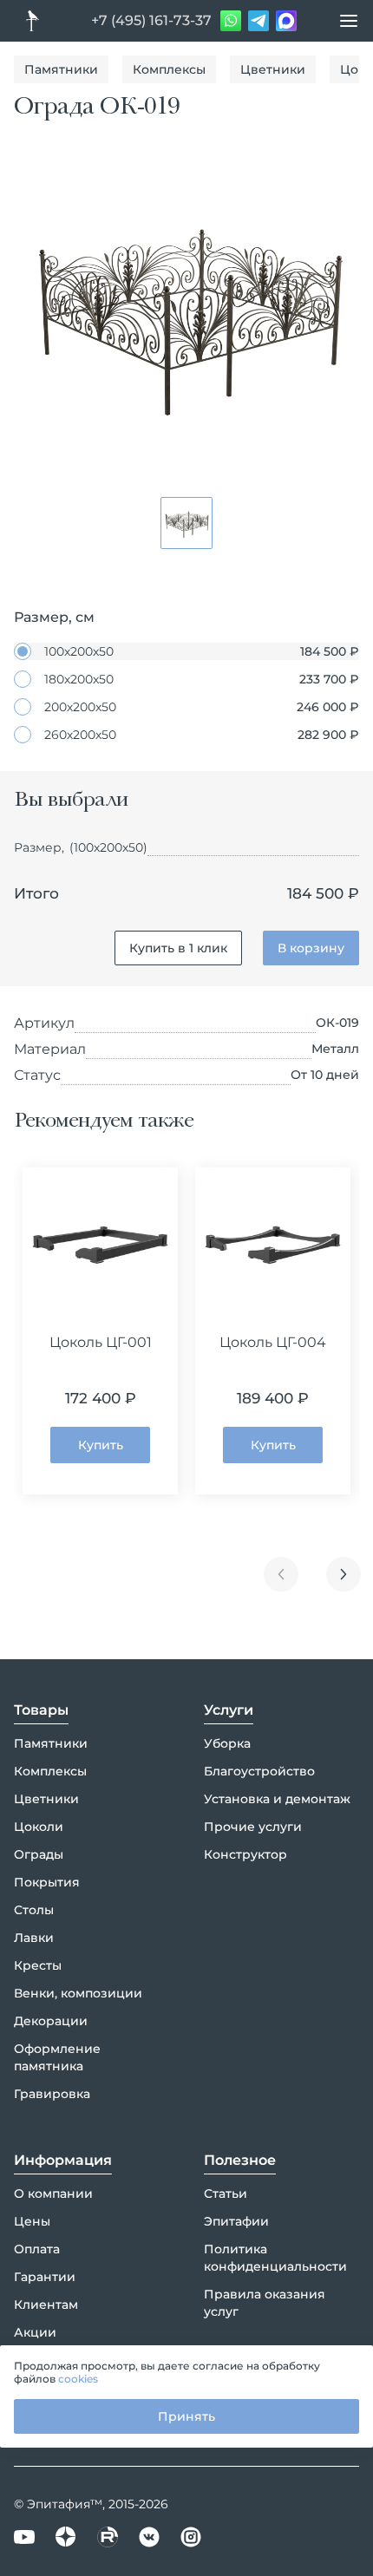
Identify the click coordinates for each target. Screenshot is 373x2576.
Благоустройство (259, 1771)
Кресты (38, 1965)
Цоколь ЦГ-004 (273, 1342)
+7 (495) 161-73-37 (151, 20)
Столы (34, 1910)
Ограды (39, 1854)
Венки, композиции (78, 1993)
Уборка (227, 1743)
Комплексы (169, 69)
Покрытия (47, 1882)
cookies (78, 2379)
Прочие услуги (253, 1827)
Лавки (34, 1938)
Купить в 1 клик (178, 948)
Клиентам (46, 2305)
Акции (35, 2332)
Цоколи (39, 1827)
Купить (101, 1445)
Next (344, 1574)
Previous (281, 1574)
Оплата (37, 2249)
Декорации (51, 2021)
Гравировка (52, 2094)
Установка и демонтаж (277, 1799)
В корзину (311, 948)
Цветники (273, 69)
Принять (186, 2416)
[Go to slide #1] (186, 523)
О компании (53, 2194)
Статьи (226, 2194)
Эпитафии (236, 2221)
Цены (32, 2221)
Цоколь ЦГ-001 (101, 1342)
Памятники (61, 69)
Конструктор (245, 1854)
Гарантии (45, 2277)
